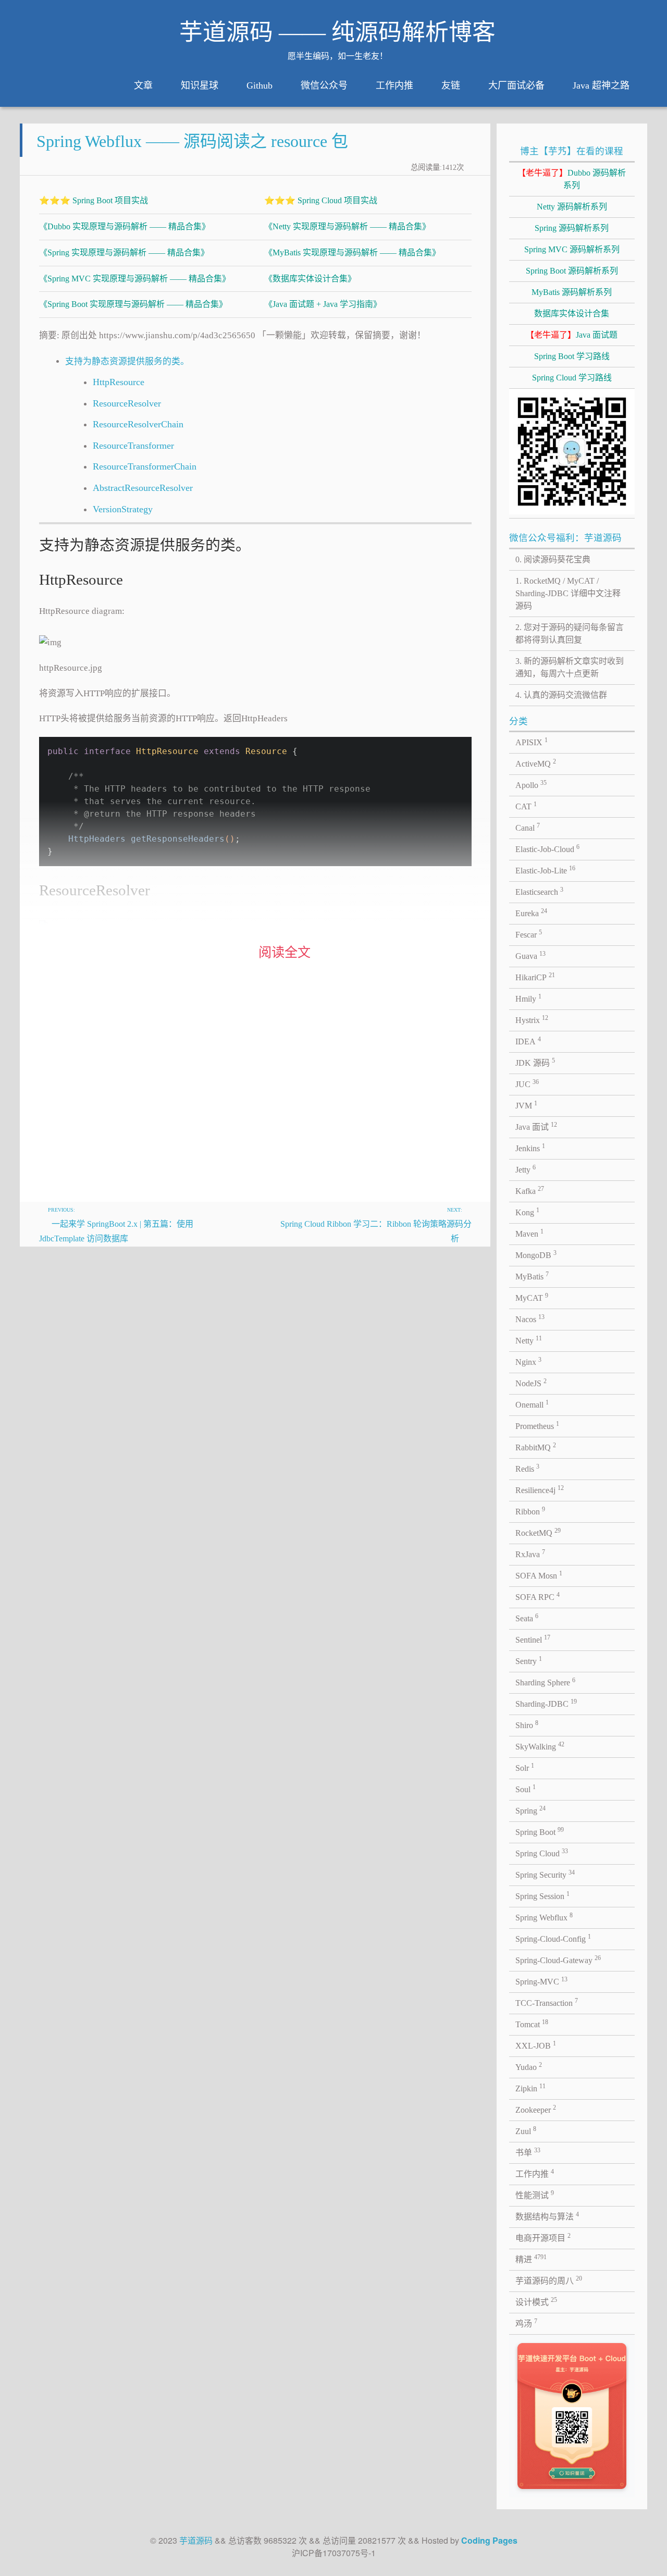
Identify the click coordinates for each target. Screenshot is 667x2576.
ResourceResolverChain (138, 424)
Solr (525, 1767)
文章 (143, 85)
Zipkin (530, 2088)
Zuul (526, 2130)
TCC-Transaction (547, 2002)
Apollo (531, 784)
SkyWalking (540, 1746)
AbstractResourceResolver (143, 488)
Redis (527, 1468)
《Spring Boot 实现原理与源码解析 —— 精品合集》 (133, 304)
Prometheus (537, 1425)
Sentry (529, 1660)
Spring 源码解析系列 (572, 228)
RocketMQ (538, 1532)
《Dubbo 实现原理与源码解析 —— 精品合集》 (125, 226)
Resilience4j (540, 1489)
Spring (530, 1810)
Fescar (529, 934)
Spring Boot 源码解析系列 (572, 271)
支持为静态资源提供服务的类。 (127, 361)
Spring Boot (540, 1831)
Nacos (530, 1318)
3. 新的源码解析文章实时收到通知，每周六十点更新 (570, 667)
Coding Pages (489, 2540)
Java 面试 (536, 1126)
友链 (451, 85)
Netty (529, 1340)
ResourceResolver (127, 403)
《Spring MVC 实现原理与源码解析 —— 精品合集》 (135, 279)
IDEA (528, 1041)
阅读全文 (285, 952)
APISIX (532, 742)
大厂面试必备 (516, 85)
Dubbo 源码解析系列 (572, 179)
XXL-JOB (536, 2045)
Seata (527, 1618)
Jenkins (530, 1148)
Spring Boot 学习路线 (572, 356)
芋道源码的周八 (549, 2280)
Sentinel (533, 1639)
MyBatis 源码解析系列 (572, 292)
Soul (526, 1789)
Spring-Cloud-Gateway (558, 1959)
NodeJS (531, 1383)
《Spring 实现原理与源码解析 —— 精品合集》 (124, 252)
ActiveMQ (536, 763)
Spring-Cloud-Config (553, 1938)
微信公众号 (324, 85)
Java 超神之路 (601, 85)
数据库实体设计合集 (572, 313)
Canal (528, 827)
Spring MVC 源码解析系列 (572, 249)
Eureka (531, 913)
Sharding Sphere (545, 1682)
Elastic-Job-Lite (545, 870)
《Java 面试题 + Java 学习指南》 (323, 304)
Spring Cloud (542, 1853)
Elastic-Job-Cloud (547, 848)
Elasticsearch (539, 891)
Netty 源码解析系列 (572, 207)
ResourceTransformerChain (145, 466)
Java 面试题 (572, 335)
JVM (526, 1105)
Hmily (528, 998)
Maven (529, 1233)
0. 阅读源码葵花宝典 (553, 559)
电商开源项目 (543, 2237)
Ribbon (530, 1511)
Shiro (527, 1724)
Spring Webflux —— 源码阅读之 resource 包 (192, 141)
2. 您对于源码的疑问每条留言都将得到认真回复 (570, 633)
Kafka (530, 1190)
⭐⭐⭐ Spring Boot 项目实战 (94, 200)
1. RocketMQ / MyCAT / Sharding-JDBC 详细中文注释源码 (568, 593)
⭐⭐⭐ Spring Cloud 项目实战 (321, 200)
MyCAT (532, 1297)
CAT (526, 806)
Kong (527, 1212)
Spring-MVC (541, 1981)
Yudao (529, 2066)
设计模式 (536, 2301)
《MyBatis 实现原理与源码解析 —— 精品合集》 (352, 252)
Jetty (526, 1169)
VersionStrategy (123, 509)
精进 (531, 2259)
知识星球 (200, 85)
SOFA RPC (538, 1596)
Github (260, 85)
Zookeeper (536, 2109)
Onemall (532, 1404)
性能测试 (535, 2195)
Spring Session (542, 1895)
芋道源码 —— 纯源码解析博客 (337, 32)
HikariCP (535, 977)
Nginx (528, 1361)
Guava (530, 955)
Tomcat (532, 2024)
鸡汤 (526, 2323)
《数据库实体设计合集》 (310, 279)
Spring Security (545, 1874)
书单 (528, 2152)
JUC (527, 1083)
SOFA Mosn (539, 1575)
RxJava (530, 1554)
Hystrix (532, 1019)
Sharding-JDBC (546, 1703)
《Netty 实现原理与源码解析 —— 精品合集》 (347, 226)
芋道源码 (196, 2540)
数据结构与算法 (547, 2216)
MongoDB (536, 1254)
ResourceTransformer (133, 446)
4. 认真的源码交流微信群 (561, 695)
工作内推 (394, 85)
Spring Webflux (544, 1917)
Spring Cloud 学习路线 (572, 378)
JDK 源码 (535, 1062)
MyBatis (532, 1276)
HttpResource (119, 382)
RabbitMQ (536, 1447)
